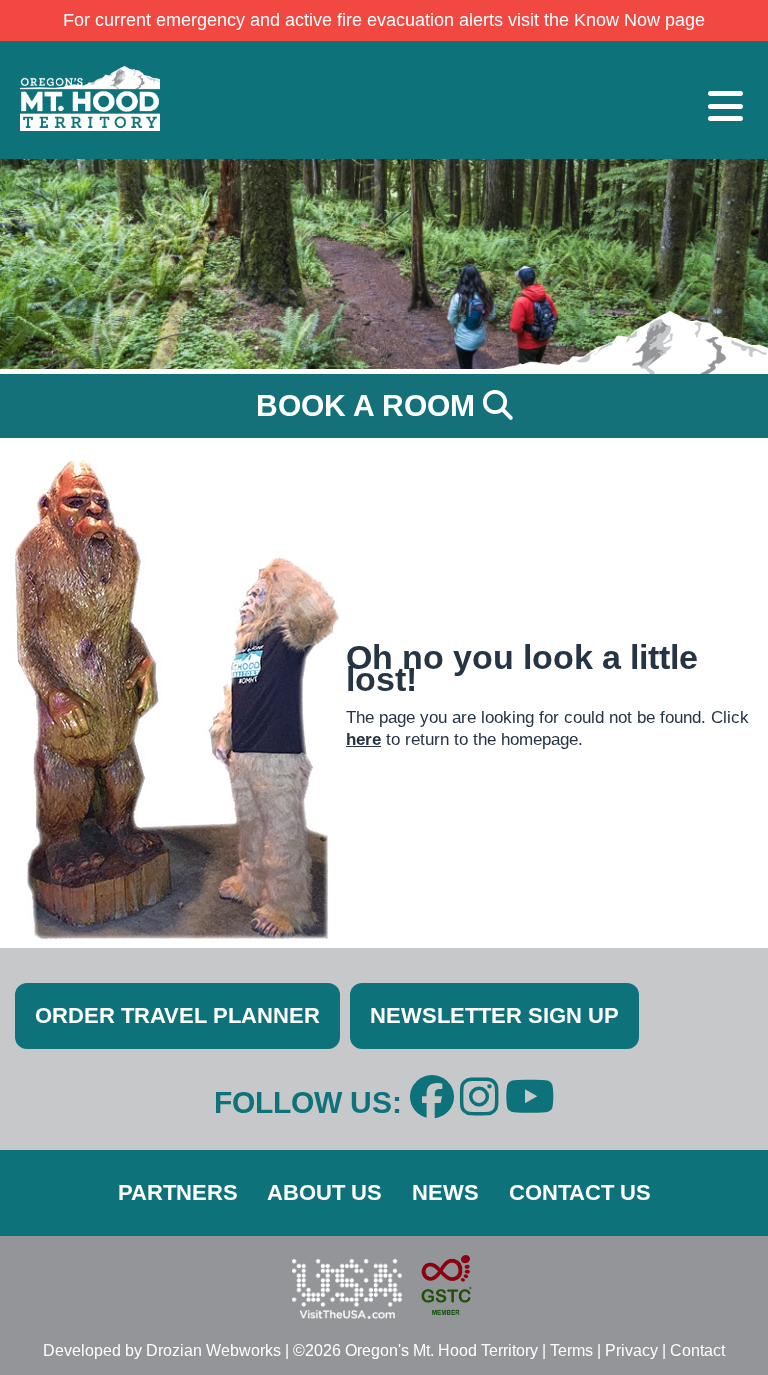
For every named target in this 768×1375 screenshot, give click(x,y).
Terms (571, 1350)
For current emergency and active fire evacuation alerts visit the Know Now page (384, 20)
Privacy (631, 1350)
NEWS (445, 1192)
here (363, 739)
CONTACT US (580, 1192)
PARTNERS (178, 1192)
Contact (697, 1350)
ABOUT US (324, 1192)
